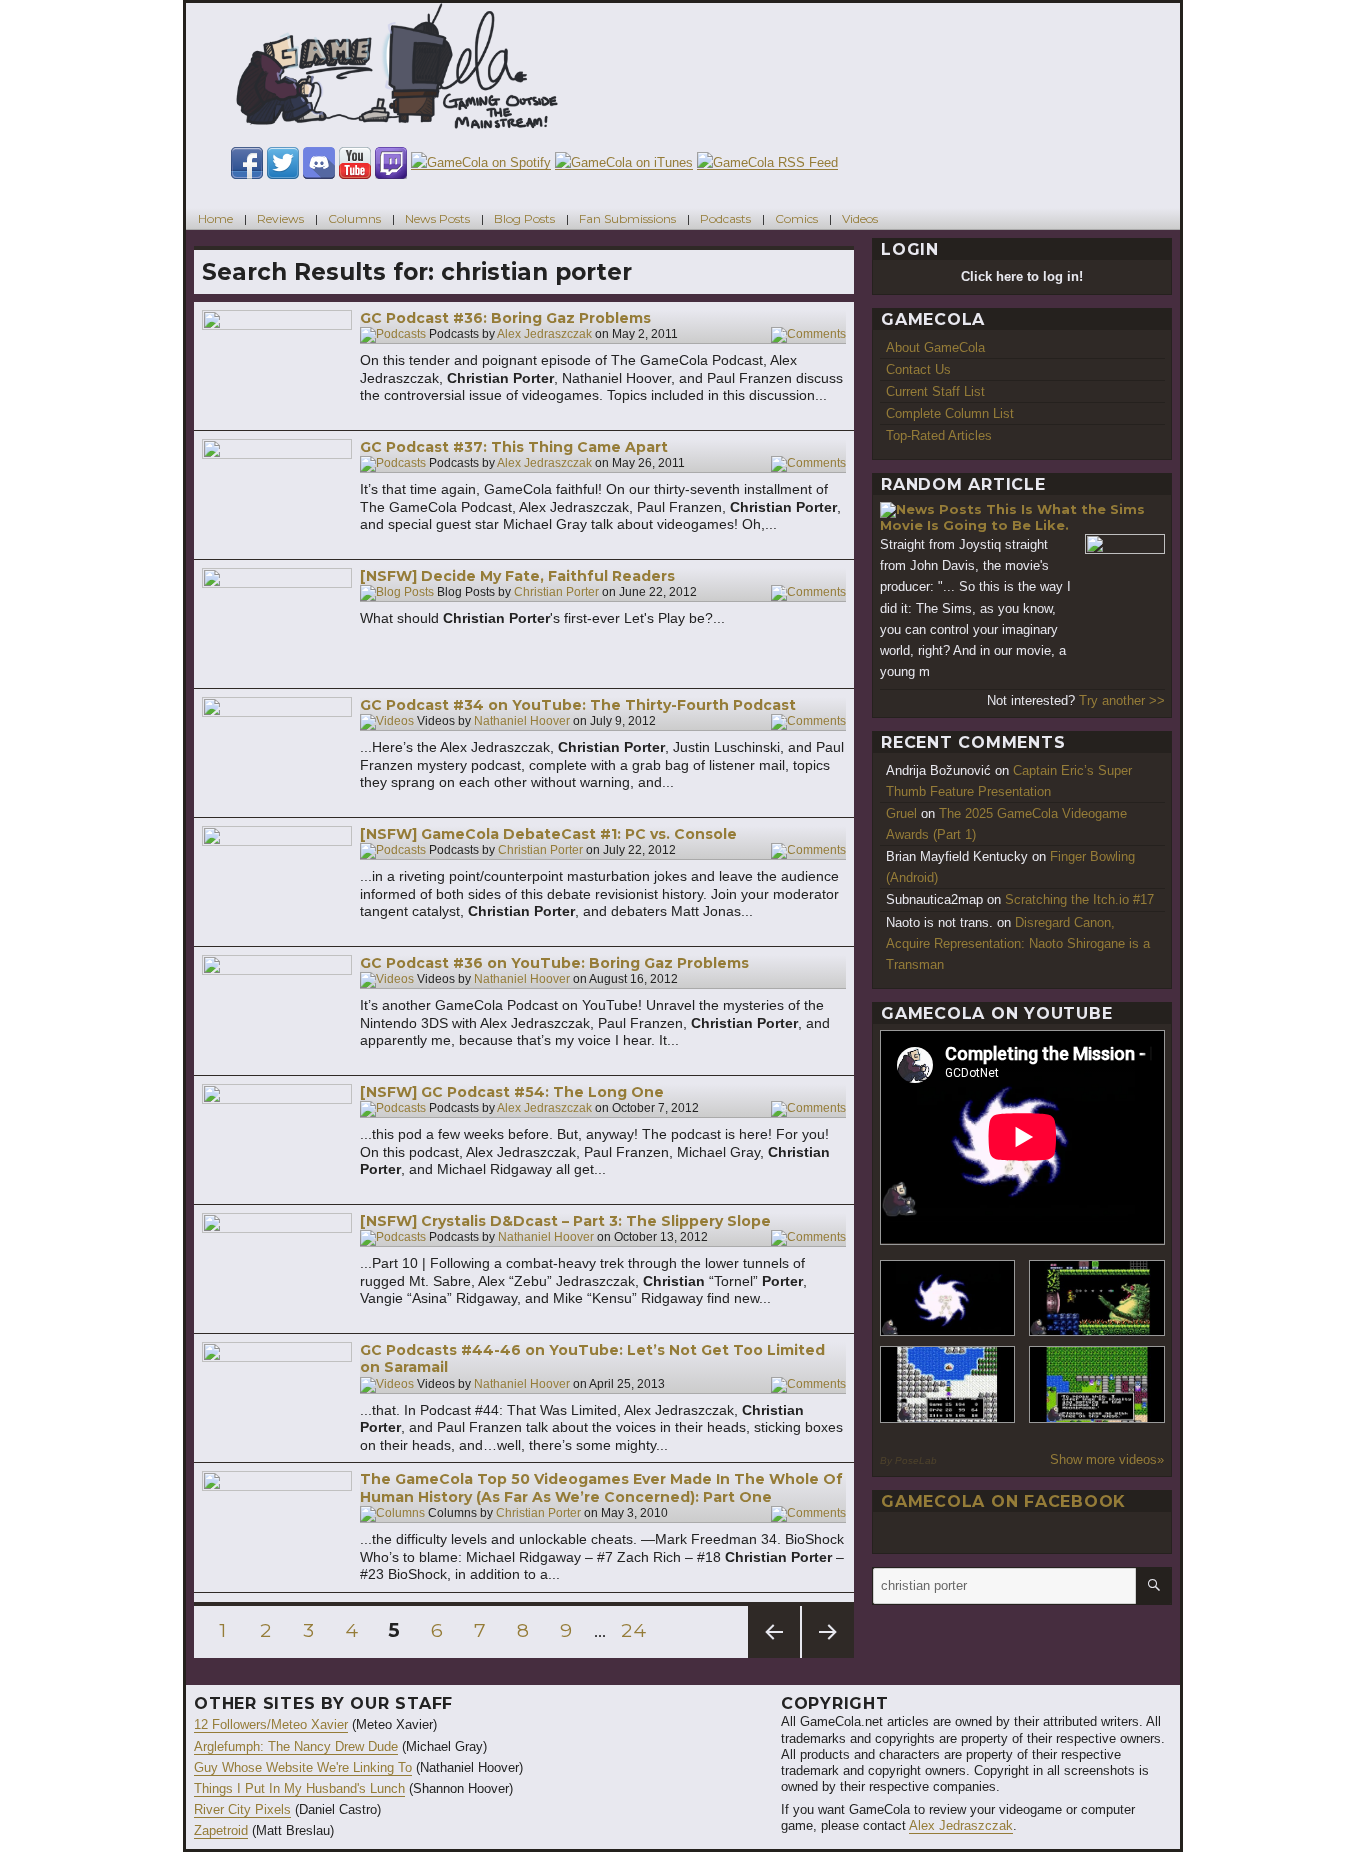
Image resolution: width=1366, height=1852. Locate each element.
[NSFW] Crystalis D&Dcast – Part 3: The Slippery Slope (565, 1221)
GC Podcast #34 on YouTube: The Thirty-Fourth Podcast (578, 705)
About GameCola (935, 347)
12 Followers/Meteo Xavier (271, 1724)
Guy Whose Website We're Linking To (303, 1767)
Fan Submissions (627, 218)
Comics (796, 218)
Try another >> (1122, 700)
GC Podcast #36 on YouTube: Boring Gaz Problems (554, 963)
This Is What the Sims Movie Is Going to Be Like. (1012, 517)
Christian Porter (556, 593)
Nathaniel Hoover (522, 722)
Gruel (901, 813)
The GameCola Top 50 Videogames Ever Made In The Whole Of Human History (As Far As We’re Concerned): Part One (601, 1488)
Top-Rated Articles (939, 435)
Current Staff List (935, 391)
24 (636, 1630)
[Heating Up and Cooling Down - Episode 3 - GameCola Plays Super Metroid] (1097, 1298)
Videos (860, 218)
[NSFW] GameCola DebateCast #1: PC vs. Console (548, 834)
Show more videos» (1107, 1459)
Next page (828, 1657)
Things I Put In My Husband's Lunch (299, 1788)
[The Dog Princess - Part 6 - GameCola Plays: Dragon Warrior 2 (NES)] (1097, 1384)
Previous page (774, 1657)
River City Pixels (242, 1809)
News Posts (437, 218)
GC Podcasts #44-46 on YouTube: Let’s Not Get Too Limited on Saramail (592, 1359)
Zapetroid (221, 1830)
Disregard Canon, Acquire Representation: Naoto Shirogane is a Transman (1018, 943)
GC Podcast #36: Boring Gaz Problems (505, 318)
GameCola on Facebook (1003, 1501)
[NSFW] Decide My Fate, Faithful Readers (517, 576)
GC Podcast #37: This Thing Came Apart (514, 447)
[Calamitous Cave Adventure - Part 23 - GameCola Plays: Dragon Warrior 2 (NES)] (948, 1384)
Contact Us (918, 369)
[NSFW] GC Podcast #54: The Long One (512, 1092)
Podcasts (725, 218)
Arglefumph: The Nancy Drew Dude (296, 1746)
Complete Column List (950, 413)
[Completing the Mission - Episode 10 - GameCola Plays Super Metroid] (948, 1298)
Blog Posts (524, 218)
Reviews (280, 218)
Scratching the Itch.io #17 (1079, 899)
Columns (354, 218)
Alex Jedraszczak (544, 335)
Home (215, 218)
